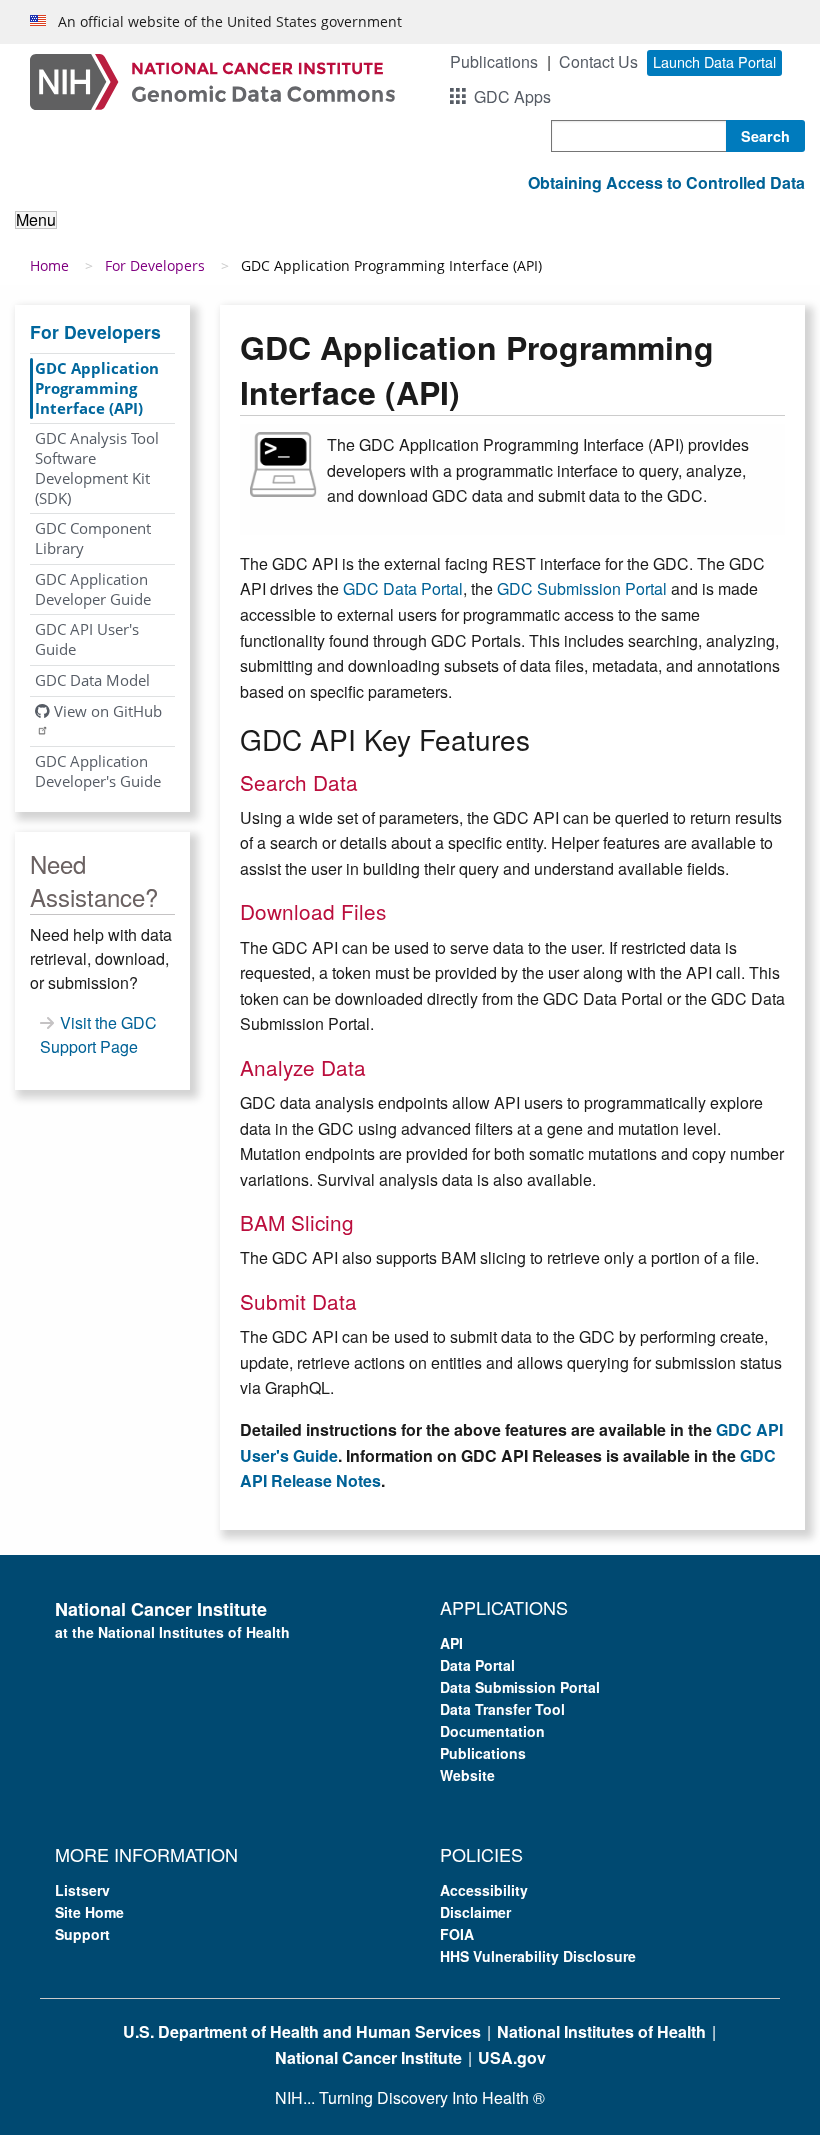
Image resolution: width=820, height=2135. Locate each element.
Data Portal (477, 1665)
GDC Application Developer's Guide (98, 771)
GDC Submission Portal (582, 588)
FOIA (457, 1934)
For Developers (155, 265)
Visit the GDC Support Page (98, 1034)
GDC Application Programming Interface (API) (97, 388)
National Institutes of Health (601, 2031)
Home (49, 265)
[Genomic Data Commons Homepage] (212, 79)
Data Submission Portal (520, 1687)
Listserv (82, 1890)
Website (467, 1775)
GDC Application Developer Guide (93, 589)
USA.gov (512, 2057)
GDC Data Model (92, 680)
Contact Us (598, 61)
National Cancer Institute (368, 2057)
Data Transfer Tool (502, 1709)
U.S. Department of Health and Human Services (302, 2031)
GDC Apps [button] (512, 96)
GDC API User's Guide (87, 639)
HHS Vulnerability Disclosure (538, 1956)
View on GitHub (106, 711)
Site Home (89, 1912)
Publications (494, 61)
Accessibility (484, 1890)
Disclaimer (475, 1912)
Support (82, 1934)
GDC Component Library (93, 538)
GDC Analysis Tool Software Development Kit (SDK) (97, 467)
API (451, 1643)
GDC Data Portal (403, 588)
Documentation (492, 1731)
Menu (36, 220)
